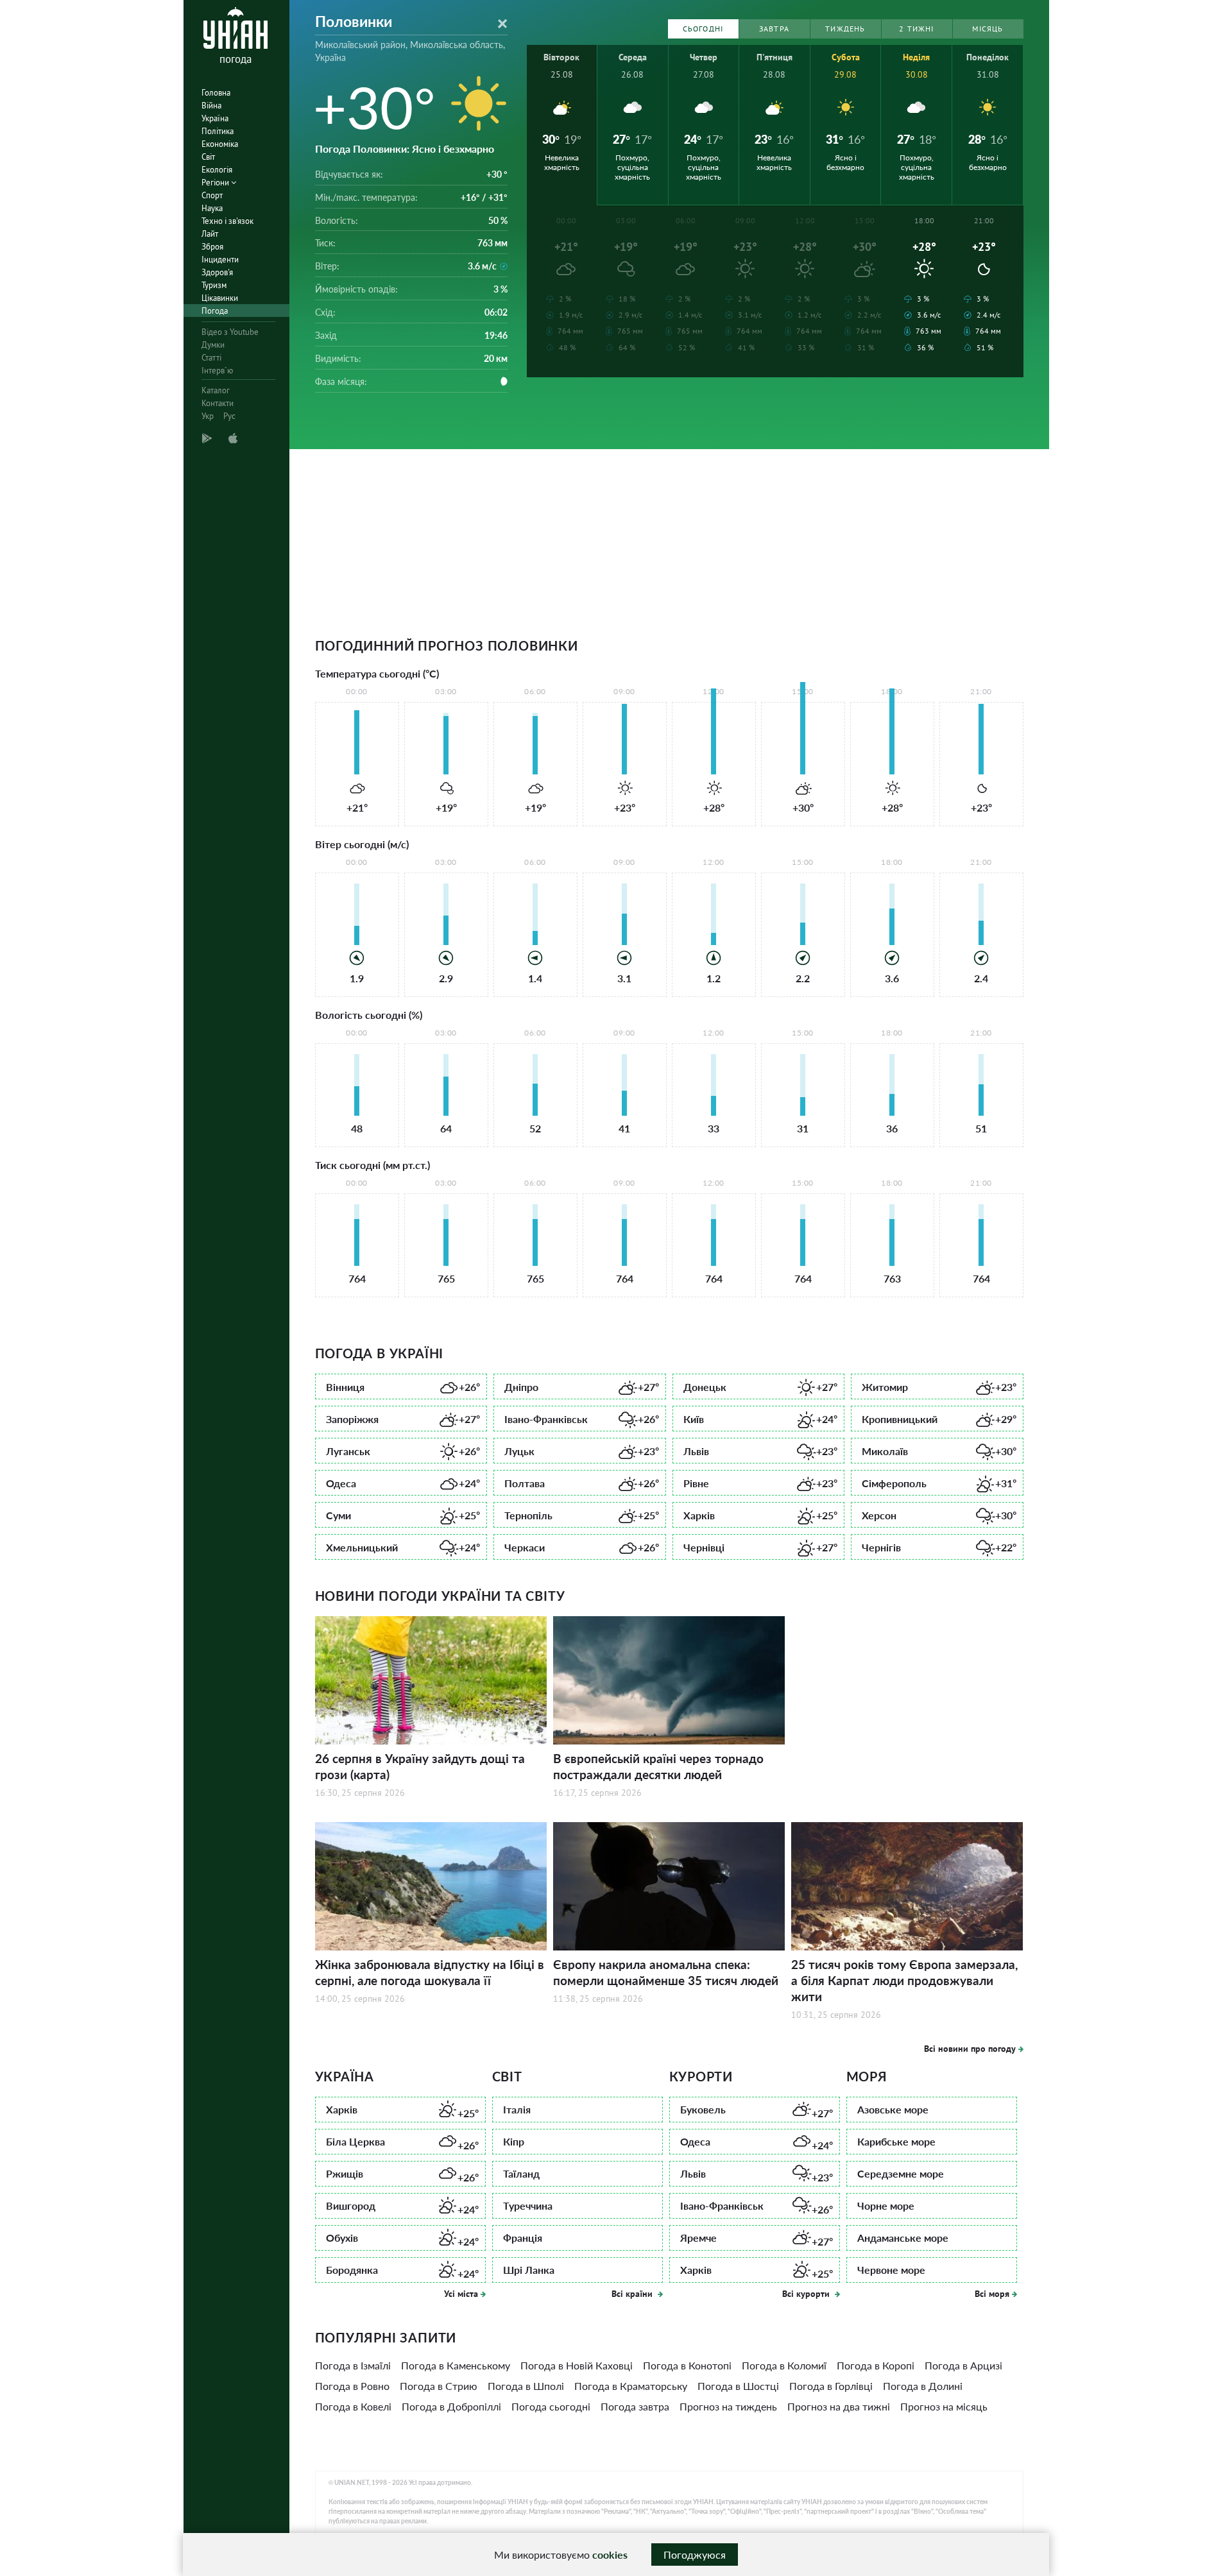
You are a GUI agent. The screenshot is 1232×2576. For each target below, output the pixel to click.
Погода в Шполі (526, 2386)
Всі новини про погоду (970, 2049)
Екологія (217, 170)
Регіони (216, 183)
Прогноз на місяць (944, 2406)
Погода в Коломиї (784, 2365)
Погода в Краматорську (631, 2386)
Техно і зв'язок (227, 221)
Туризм (214, 285)
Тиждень (845, 29)
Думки (213, 345)
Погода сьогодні (551, 2406)
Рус (229, 416)
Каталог (216, 390)
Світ (208, 157)
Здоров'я (217, 272)
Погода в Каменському (456, 2365)
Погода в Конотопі (687, 2365)
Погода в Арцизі (963, 2365)
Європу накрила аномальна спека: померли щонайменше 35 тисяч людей (666, 1972)
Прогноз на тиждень (728, 2406)
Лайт (210, 234)
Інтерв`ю (217, 371)
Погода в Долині (923, 2386)
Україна (215, 118)
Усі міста (461, 2294)
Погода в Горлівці (831, 2386)
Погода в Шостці (738, 2386)
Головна (216, 93)
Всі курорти (807, 2294)
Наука (212, 208)
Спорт (212, 195)
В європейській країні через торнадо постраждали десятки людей (658, 1766)
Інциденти (220, 260)
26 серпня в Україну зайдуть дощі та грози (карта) (420, 1766)
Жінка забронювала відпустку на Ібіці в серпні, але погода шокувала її (430, 1972)
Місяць (988, 29)
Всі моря (992, 2294)
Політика (218, 131)
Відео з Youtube (230, 332)
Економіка (220, 144)
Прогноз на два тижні (839, 2406)
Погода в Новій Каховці (577, 2365)
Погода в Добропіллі (451, 2406)
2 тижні (916, 29)
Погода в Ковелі (353, 2406)
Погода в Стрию (439, 2386)
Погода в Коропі (876, 2365)
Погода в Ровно (352, 2386)
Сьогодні (703, 29)
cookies (610, 2555)
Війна (211, 106)
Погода (215, 311)
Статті (211, 358)
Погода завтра (635, 2406)
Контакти (218, 403)
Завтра (774, 29)
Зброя (212, 247)
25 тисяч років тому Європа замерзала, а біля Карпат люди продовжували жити (904, 1980)
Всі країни (633, 2294)
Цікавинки (220, 298)
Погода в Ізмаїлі (353, 2365)
